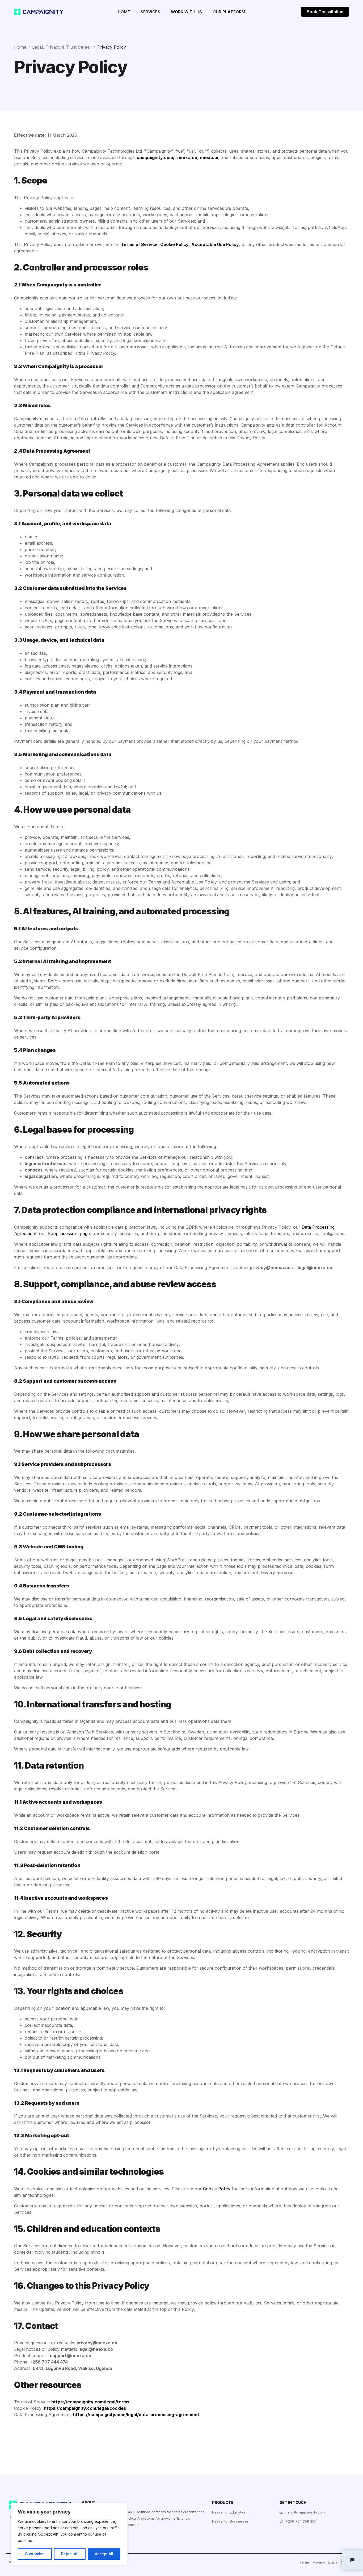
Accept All (104, 2554)
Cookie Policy (217, 2189)
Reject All (70, 2554)
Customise (35, 2554)
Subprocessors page (69, 1233)
